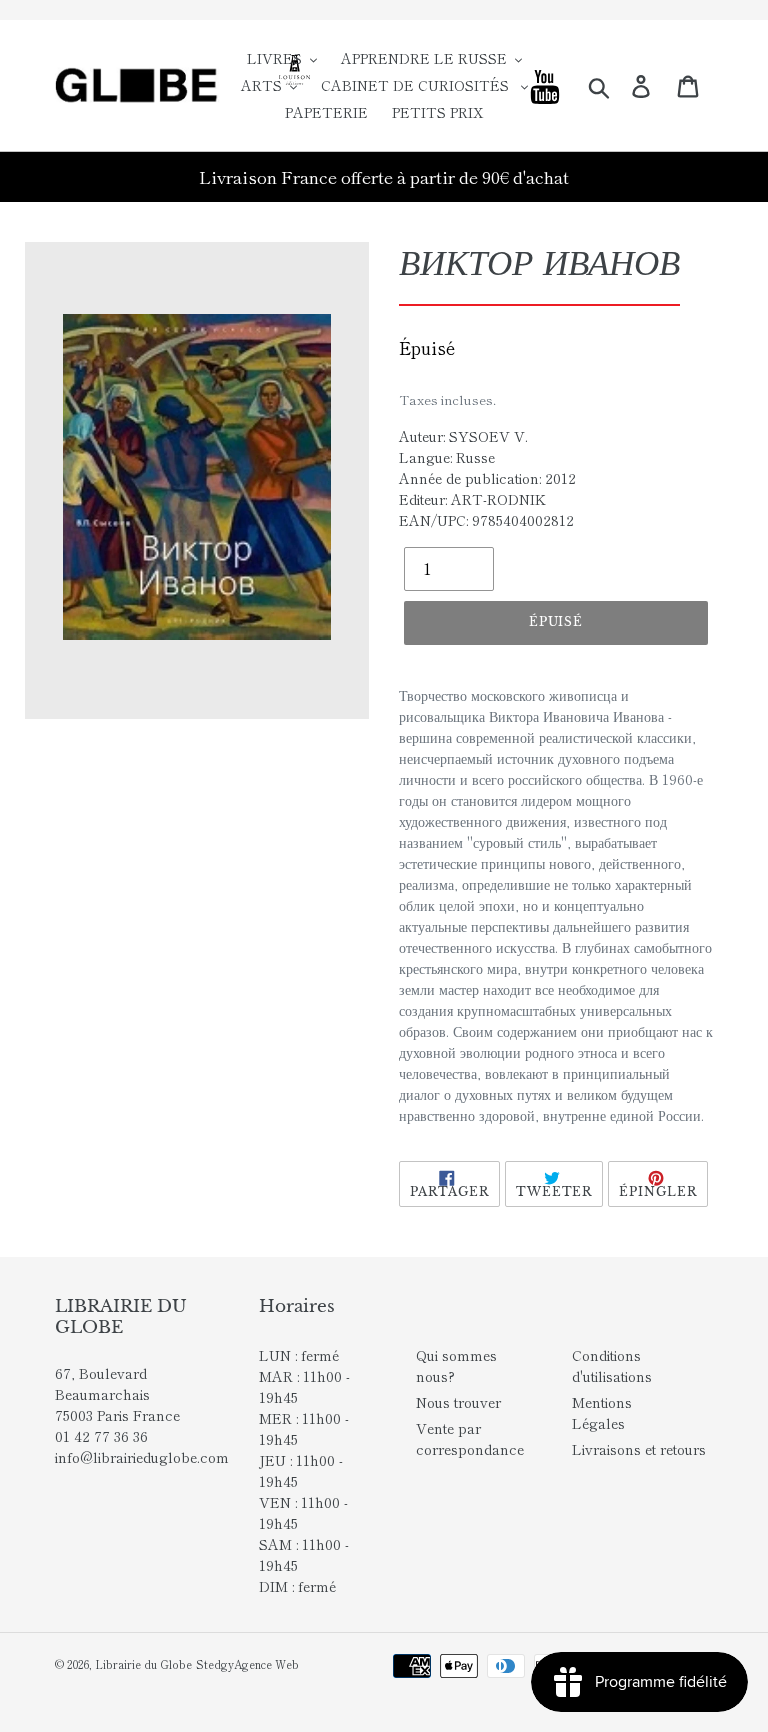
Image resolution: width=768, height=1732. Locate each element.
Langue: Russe (447, 457)
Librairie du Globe (143, 1664)
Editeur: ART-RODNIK (472, 499)
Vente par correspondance (470, 1438)
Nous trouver (458, 1402)
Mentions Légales (602, 1412)
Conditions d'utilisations (612, 1365)
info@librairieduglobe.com (142, 1457)
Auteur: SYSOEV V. (463, 436)
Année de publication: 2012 (487, 478)
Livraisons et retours (639, 1449)
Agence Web (266, 1664)
